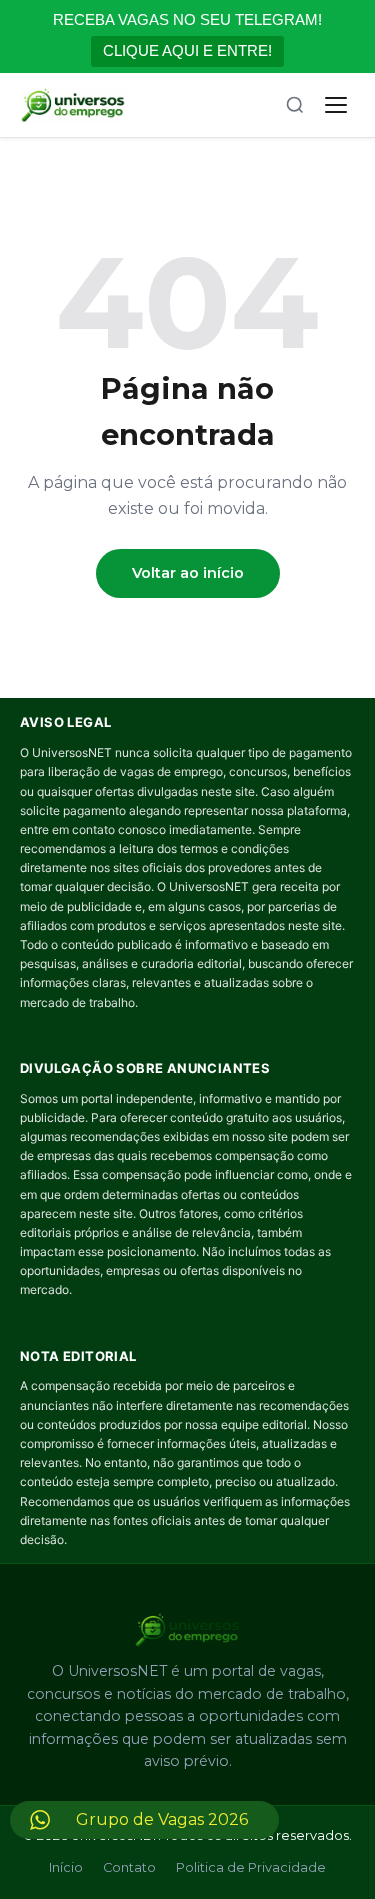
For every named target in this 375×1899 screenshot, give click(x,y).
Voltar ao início (188, 573)
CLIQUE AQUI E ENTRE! (187, 50)
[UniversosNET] (73, 105)
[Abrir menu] (336, 105)
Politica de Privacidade (251, 1867)
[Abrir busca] (295, 105)
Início (66, 1867)
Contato (129, 1867)
